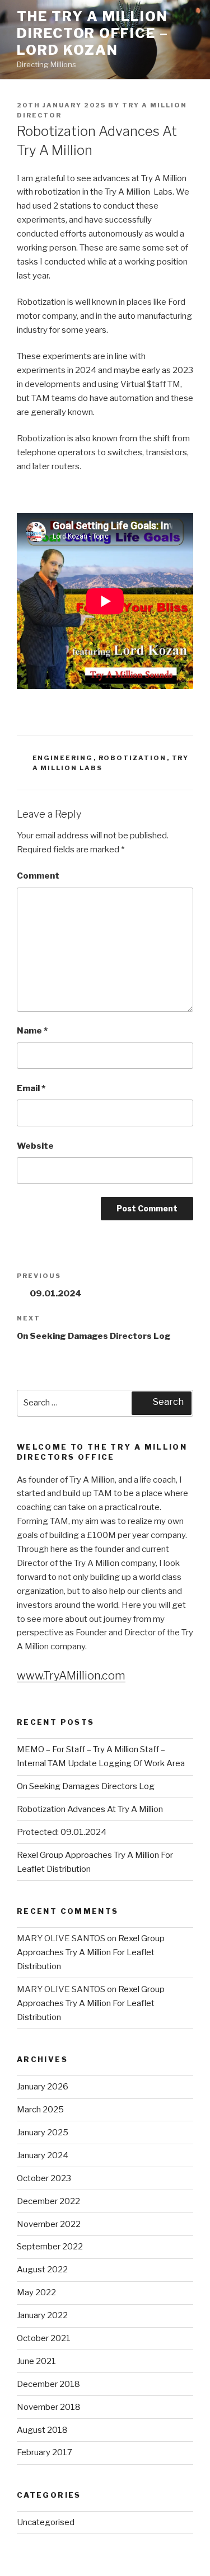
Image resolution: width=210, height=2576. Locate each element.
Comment (38, 876)
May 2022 (36, 2292)
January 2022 (42, 2315)
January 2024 (43, 2155)
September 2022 (50, 2247)
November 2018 (49, 2407)
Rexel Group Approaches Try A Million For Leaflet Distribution (91, 1952)
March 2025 (40, 2110)
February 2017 (45, 2452)
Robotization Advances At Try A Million (90, 1809)
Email (31, 1088)
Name (32, 1031)
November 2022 (49, 2224)
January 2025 (43, 2132)
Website (35, 1146)
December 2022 (48, 2201)
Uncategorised (46, 2522)
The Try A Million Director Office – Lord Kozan (93, 33)
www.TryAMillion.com (71, 1676)
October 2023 (44, 2178)
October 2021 (44, 2338)
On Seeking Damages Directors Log (86, 1786)
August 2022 (42, 2270)
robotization (133, 758)
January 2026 (43, 2087)
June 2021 (36, 2361)
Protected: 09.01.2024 (62, 1832)
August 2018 (42, 2430)
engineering (63, 758)
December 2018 (48, 2384)
